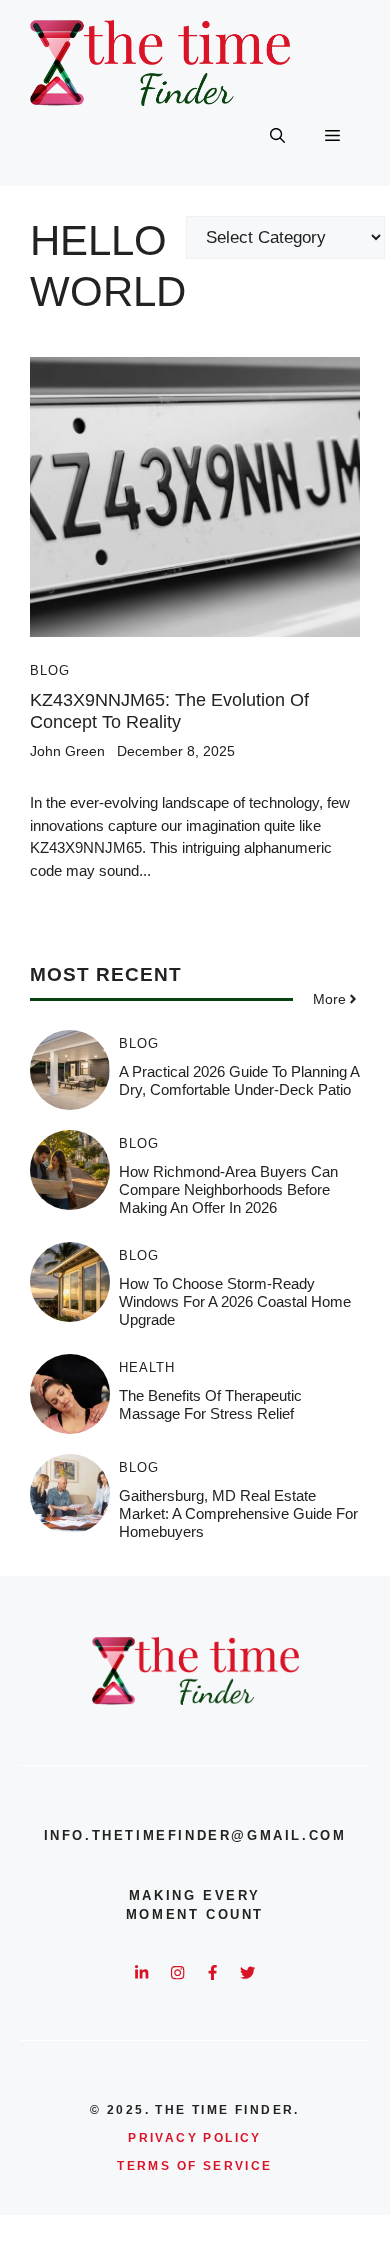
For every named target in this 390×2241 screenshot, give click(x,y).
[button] (277, 136)
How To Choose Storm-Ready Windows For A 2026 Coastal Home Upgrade (235, 1301)
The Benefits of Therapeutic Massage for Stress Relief (210, 1404)
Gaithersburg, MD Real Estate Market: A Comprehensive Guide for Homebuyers (238, 1513)
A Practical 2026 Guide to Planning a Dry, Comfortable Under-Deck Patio (239, 1080)
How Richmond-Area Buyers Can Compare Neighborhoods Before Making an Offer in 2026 (228, 1189)
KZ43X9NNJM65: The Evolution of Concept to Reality (169, 711)
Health (147, 1367)
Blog (50, 670)
